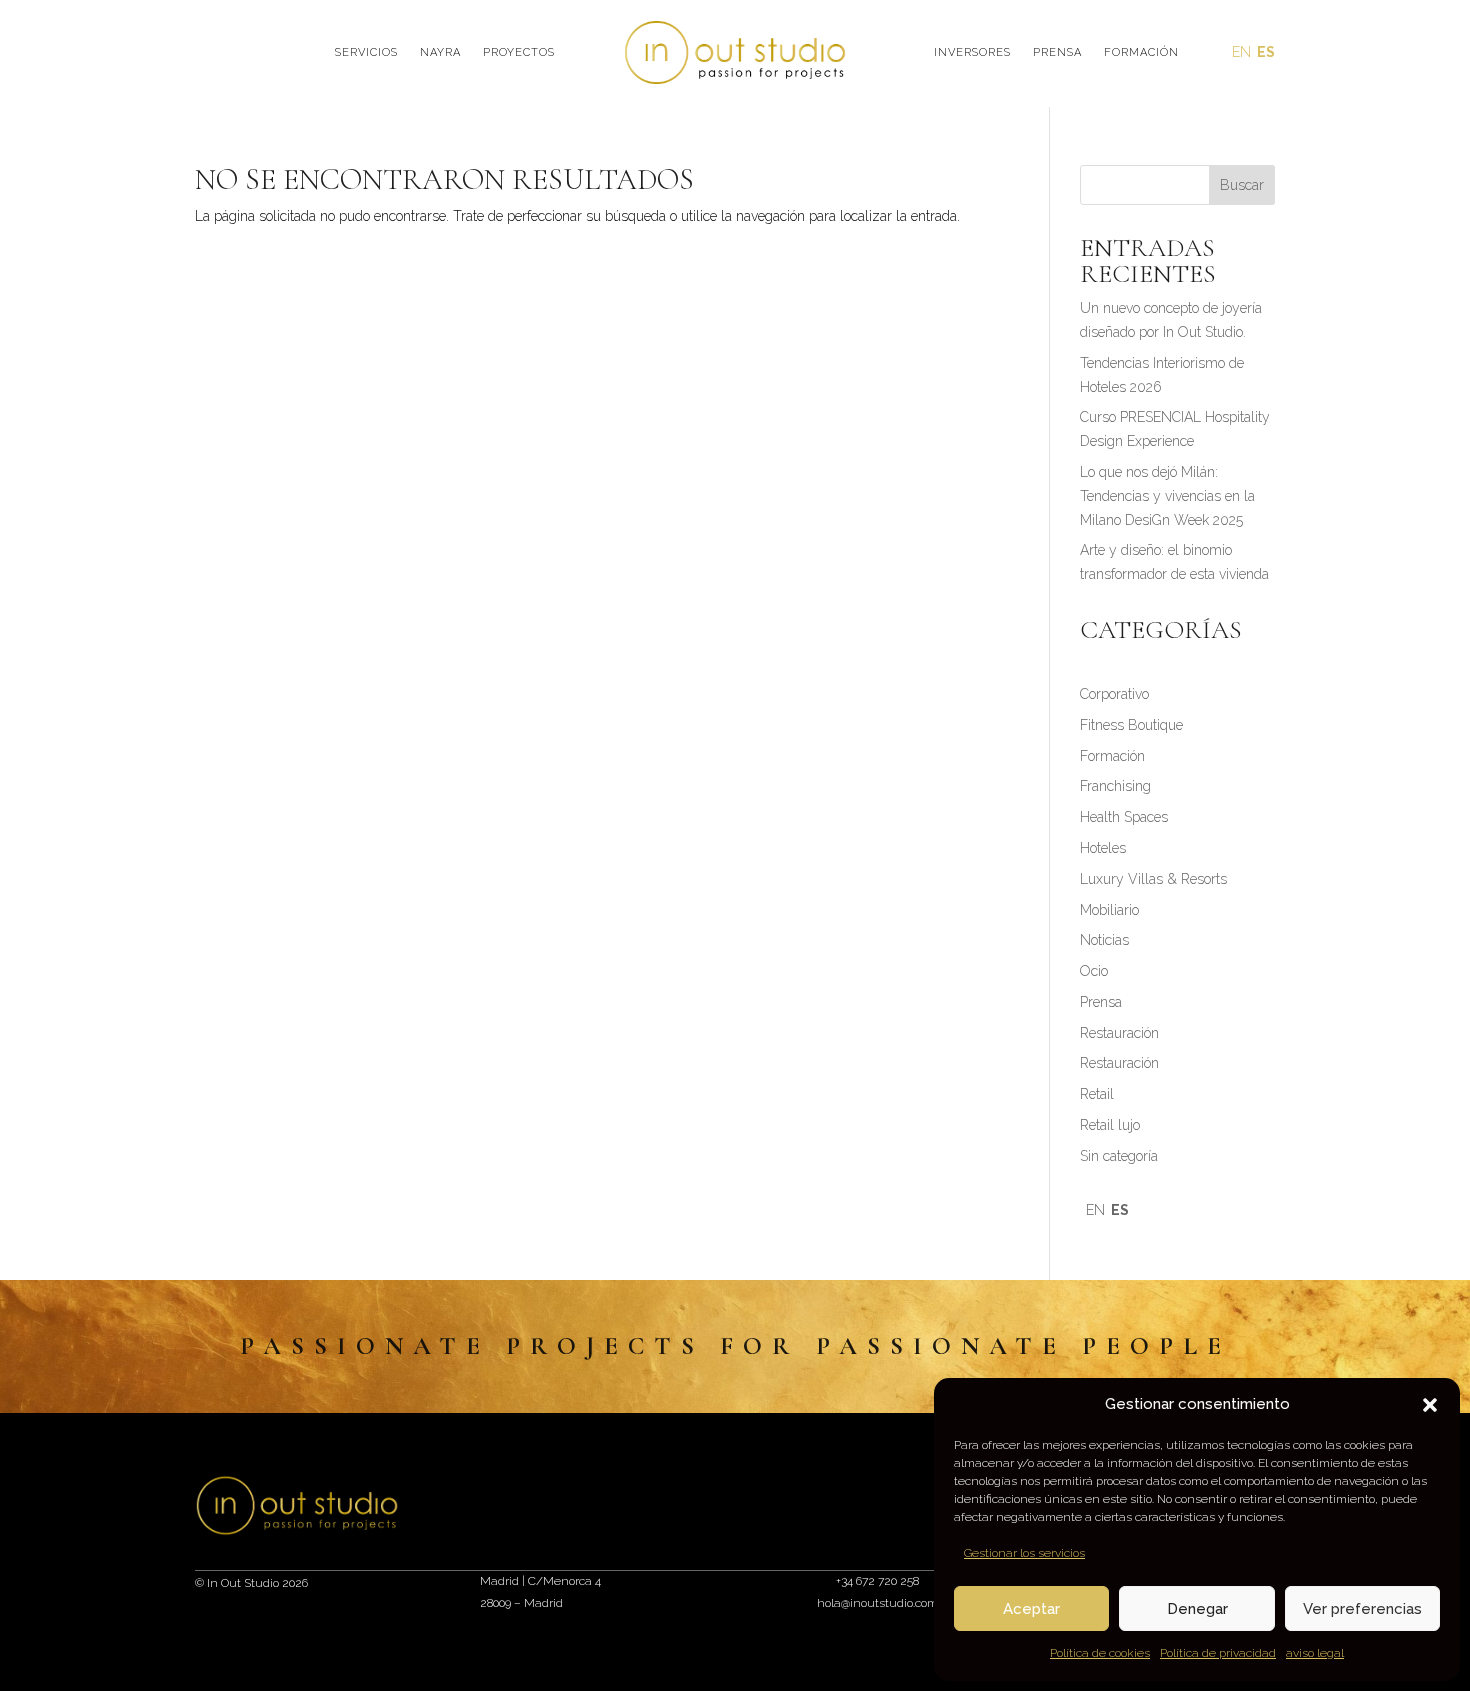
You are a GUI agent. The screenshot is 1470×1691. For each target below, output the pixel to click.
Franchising (1115, 786)
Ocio (1094, 971)
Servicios (366, 52)
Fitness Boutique (1131, 725)
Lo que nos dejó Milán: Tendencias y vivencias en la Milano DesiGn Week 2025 (1167, 496)
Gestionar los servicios (1024, 1553)
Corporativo (1114, 694)
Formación (1141, 52)
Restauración (1119, 1033)
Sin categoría (1119, 1156)
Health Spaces (1124, 817)
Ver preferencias (1362, 1609)
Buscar (1242, 185)
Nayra (440, 52)
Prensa (1057, 52)
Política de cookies (1100, 1653)
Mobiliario (1109, 910)
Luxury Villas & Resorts (1153, 879)
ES (1266, 52)
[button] (1430, 1405)
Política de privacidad (1218, 1653)
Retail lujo (1110, 1125)
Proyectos (519, 52)
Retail (1097, 1094)
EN (1241, 52)
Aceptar (1031, 1609)
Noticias (1104, 940)
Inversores (972, 52)
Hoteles (1103, 848)
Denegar (1197, 1609)
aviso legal (1315, 1653)
